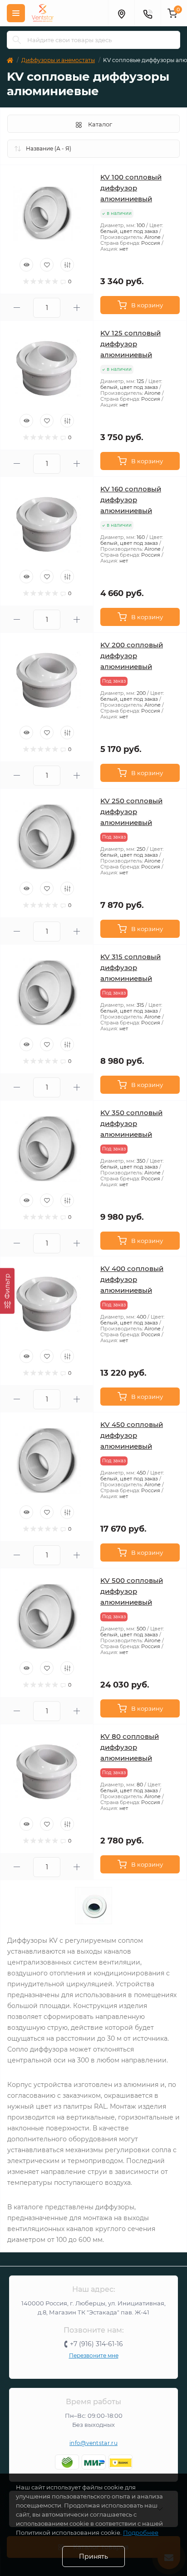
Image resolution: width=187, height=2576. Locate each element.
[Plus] (77, 308)
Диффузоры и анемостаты (58, 60)
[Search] (17, 40)
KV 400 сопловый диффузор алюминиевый (132, 1279)
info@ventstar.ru (93, 2443)
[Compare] (67, 265)
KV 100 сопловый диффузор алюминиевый (131, 188)
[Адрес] (121, 13)
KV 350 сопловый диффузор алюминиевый (131, 1123)
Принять (93, 2557)
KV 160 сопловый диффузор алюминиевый (131, 500)
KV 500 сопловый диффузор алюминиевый (132, 1591)
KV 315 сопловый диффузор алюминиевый (130, 968)
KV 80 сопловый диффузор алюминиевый (130, 1747)
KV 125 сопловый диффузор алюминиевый (130, 344)
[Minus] (17, 308)
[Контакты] (148, 13)
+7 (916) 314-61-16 (96, 2344)
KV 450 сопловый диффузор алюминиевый (132, 1435)
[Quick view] (26, 265)
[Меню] (16, 13)
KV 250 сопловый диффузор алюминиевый (131, 812)
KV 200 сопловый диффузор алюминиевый (132, 656)
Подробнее (141, 2532)
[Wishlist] (47, 265)
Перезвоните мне (94, 2355)
